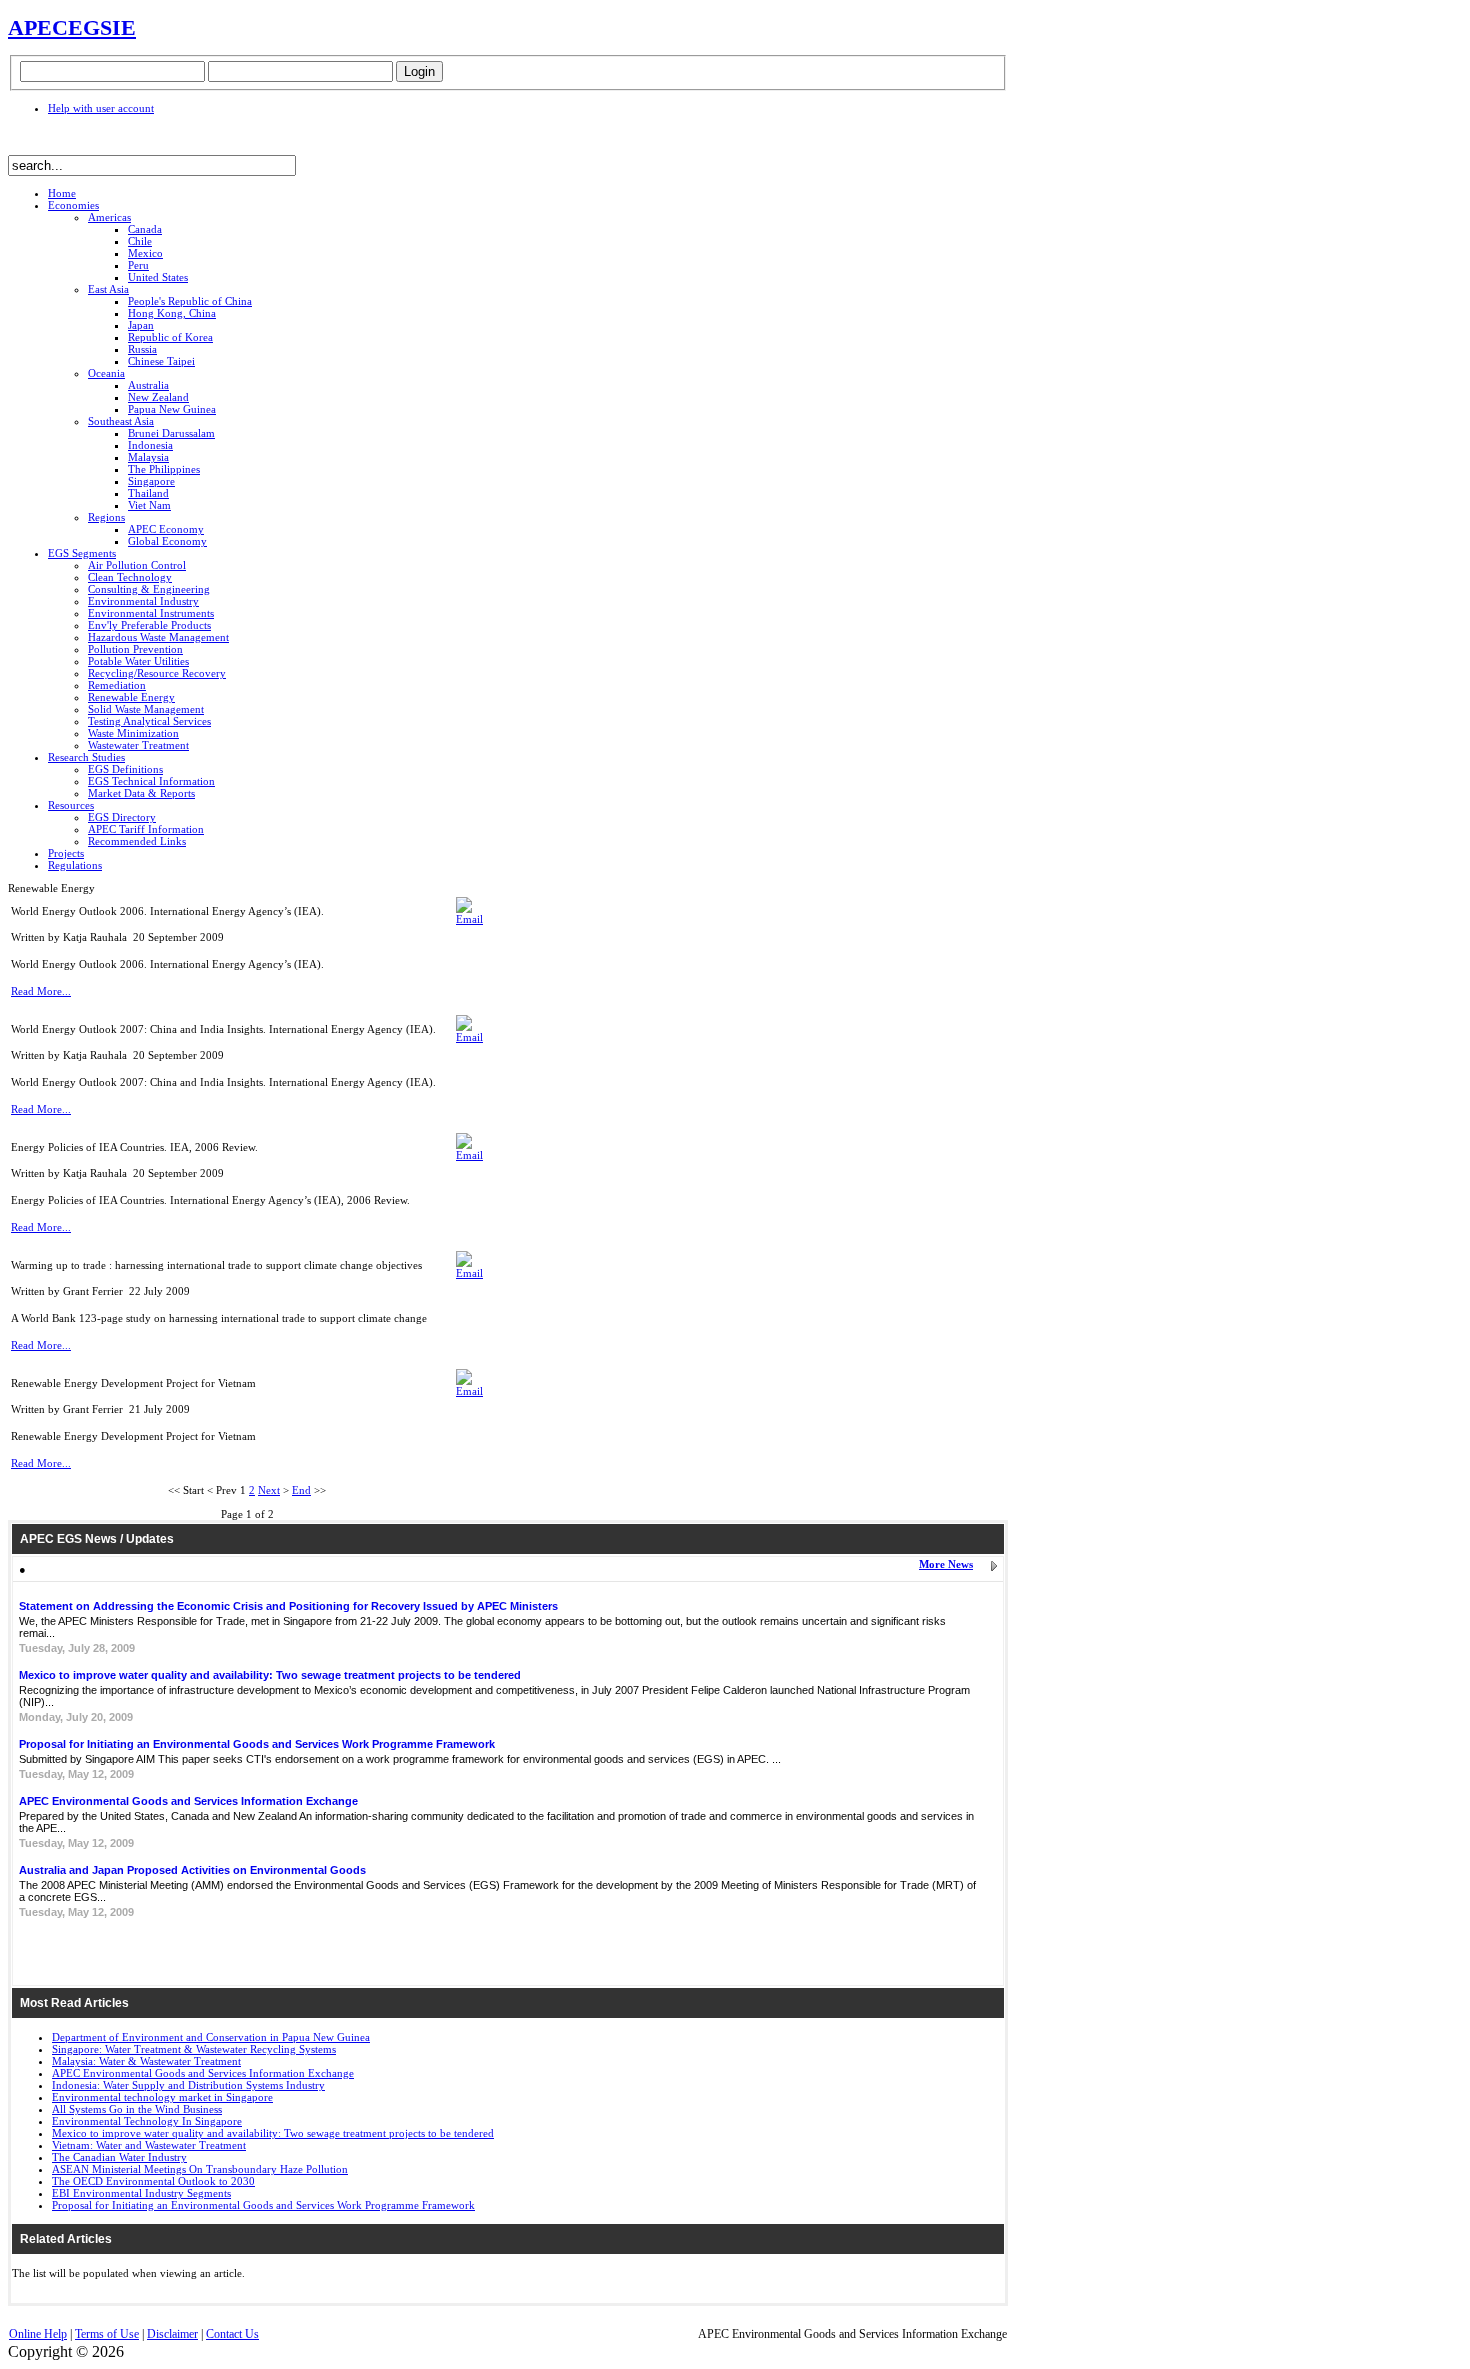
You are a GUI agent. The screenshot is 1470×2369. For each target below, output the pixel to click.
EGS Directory (122, 817)
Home (62, 193)
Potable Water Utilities (138, 661)
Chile (140, 241)
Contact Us (232, 2334)
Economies (73, 205)
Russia (142, 349)
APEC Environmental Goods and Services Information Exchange (188, 1801)
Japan (141, 325)
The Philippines (164, 469)
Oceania (106, 373)
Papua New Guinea (172, 409)
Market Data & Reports (141, 793)
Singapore (151, 481)
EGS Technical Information (151, 781)
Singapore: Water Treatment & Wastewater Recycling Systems (194, 2049)
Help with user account (101, 108)
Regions (106, 517)
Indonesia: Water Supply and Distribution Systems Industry (188, 2085)
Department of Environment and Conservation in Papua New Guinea (211, 2037)
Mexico (145, 253)
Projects (66, 853)
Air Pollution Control (137, 565)
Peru (138, 265)
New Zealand (158, 397)
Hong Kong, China (172, 313)
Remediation (117, 685)
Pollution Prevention (135, 649)
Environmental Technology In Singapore (147, 2121)
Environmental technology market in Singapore (162, 2097)
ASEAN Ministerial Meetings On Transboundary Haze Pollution (200, 2169)
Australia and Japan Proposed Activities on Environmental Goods (192, 1870)
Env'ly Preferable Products (149, 625)
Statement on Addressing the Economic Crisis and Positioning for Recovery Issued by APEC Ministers (288, 1606)
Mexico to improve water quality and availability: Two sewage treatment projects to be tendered (270, 1675)
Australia (148, 385)
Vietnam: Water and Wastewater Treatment (149, 2145)
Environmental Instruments (151, 613)
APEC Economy (166, 529)
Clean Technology (130, 577)
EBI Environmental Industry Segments (141, 2193)
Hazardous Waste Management (158, 637)
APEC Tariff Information (146, 829)
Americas (109, 217)
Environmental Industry (143, 601)
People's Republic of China (190, 301)
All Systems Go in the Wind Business (137, 2109)
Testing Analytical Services (149, 721)
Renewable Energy (131, 697)
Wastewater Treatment (138, 745)
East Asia (108, 289)
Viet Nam (149, 505)
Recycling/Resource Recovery (157, 673)
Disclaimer (172, 2334)
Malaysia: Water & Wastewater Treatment (146, 2061)
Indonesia (150, 445)
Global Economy (167, 541)
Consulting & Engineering (149, 589)
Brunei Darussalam (171, 433)
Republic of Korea (170, 337)
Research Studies (86, 757)
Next (269, 1490)
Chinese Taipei (161, 361)
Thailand (148, 493)
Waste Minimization (133, 733)
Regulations (75, 865)
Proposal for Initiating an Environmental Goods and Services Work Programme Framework (257, 1744)
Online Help (38, 2334)
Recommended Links (137, 841)
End (301, 1490)
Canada (145, 229)
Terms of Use (107, 2334)
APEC (38, 27)
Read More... (41, 991)
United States (158, 277)
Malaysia (148, 457)
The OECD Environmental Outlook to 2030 (153, 2181)
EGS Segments (82, 553)
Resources (71, 805)
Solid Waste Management (146, 709)
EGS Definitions (125, 769)
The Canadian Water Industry (119, 2157)
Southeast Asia (121, 421)
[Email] (469, 919)
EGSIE (102, 27)
